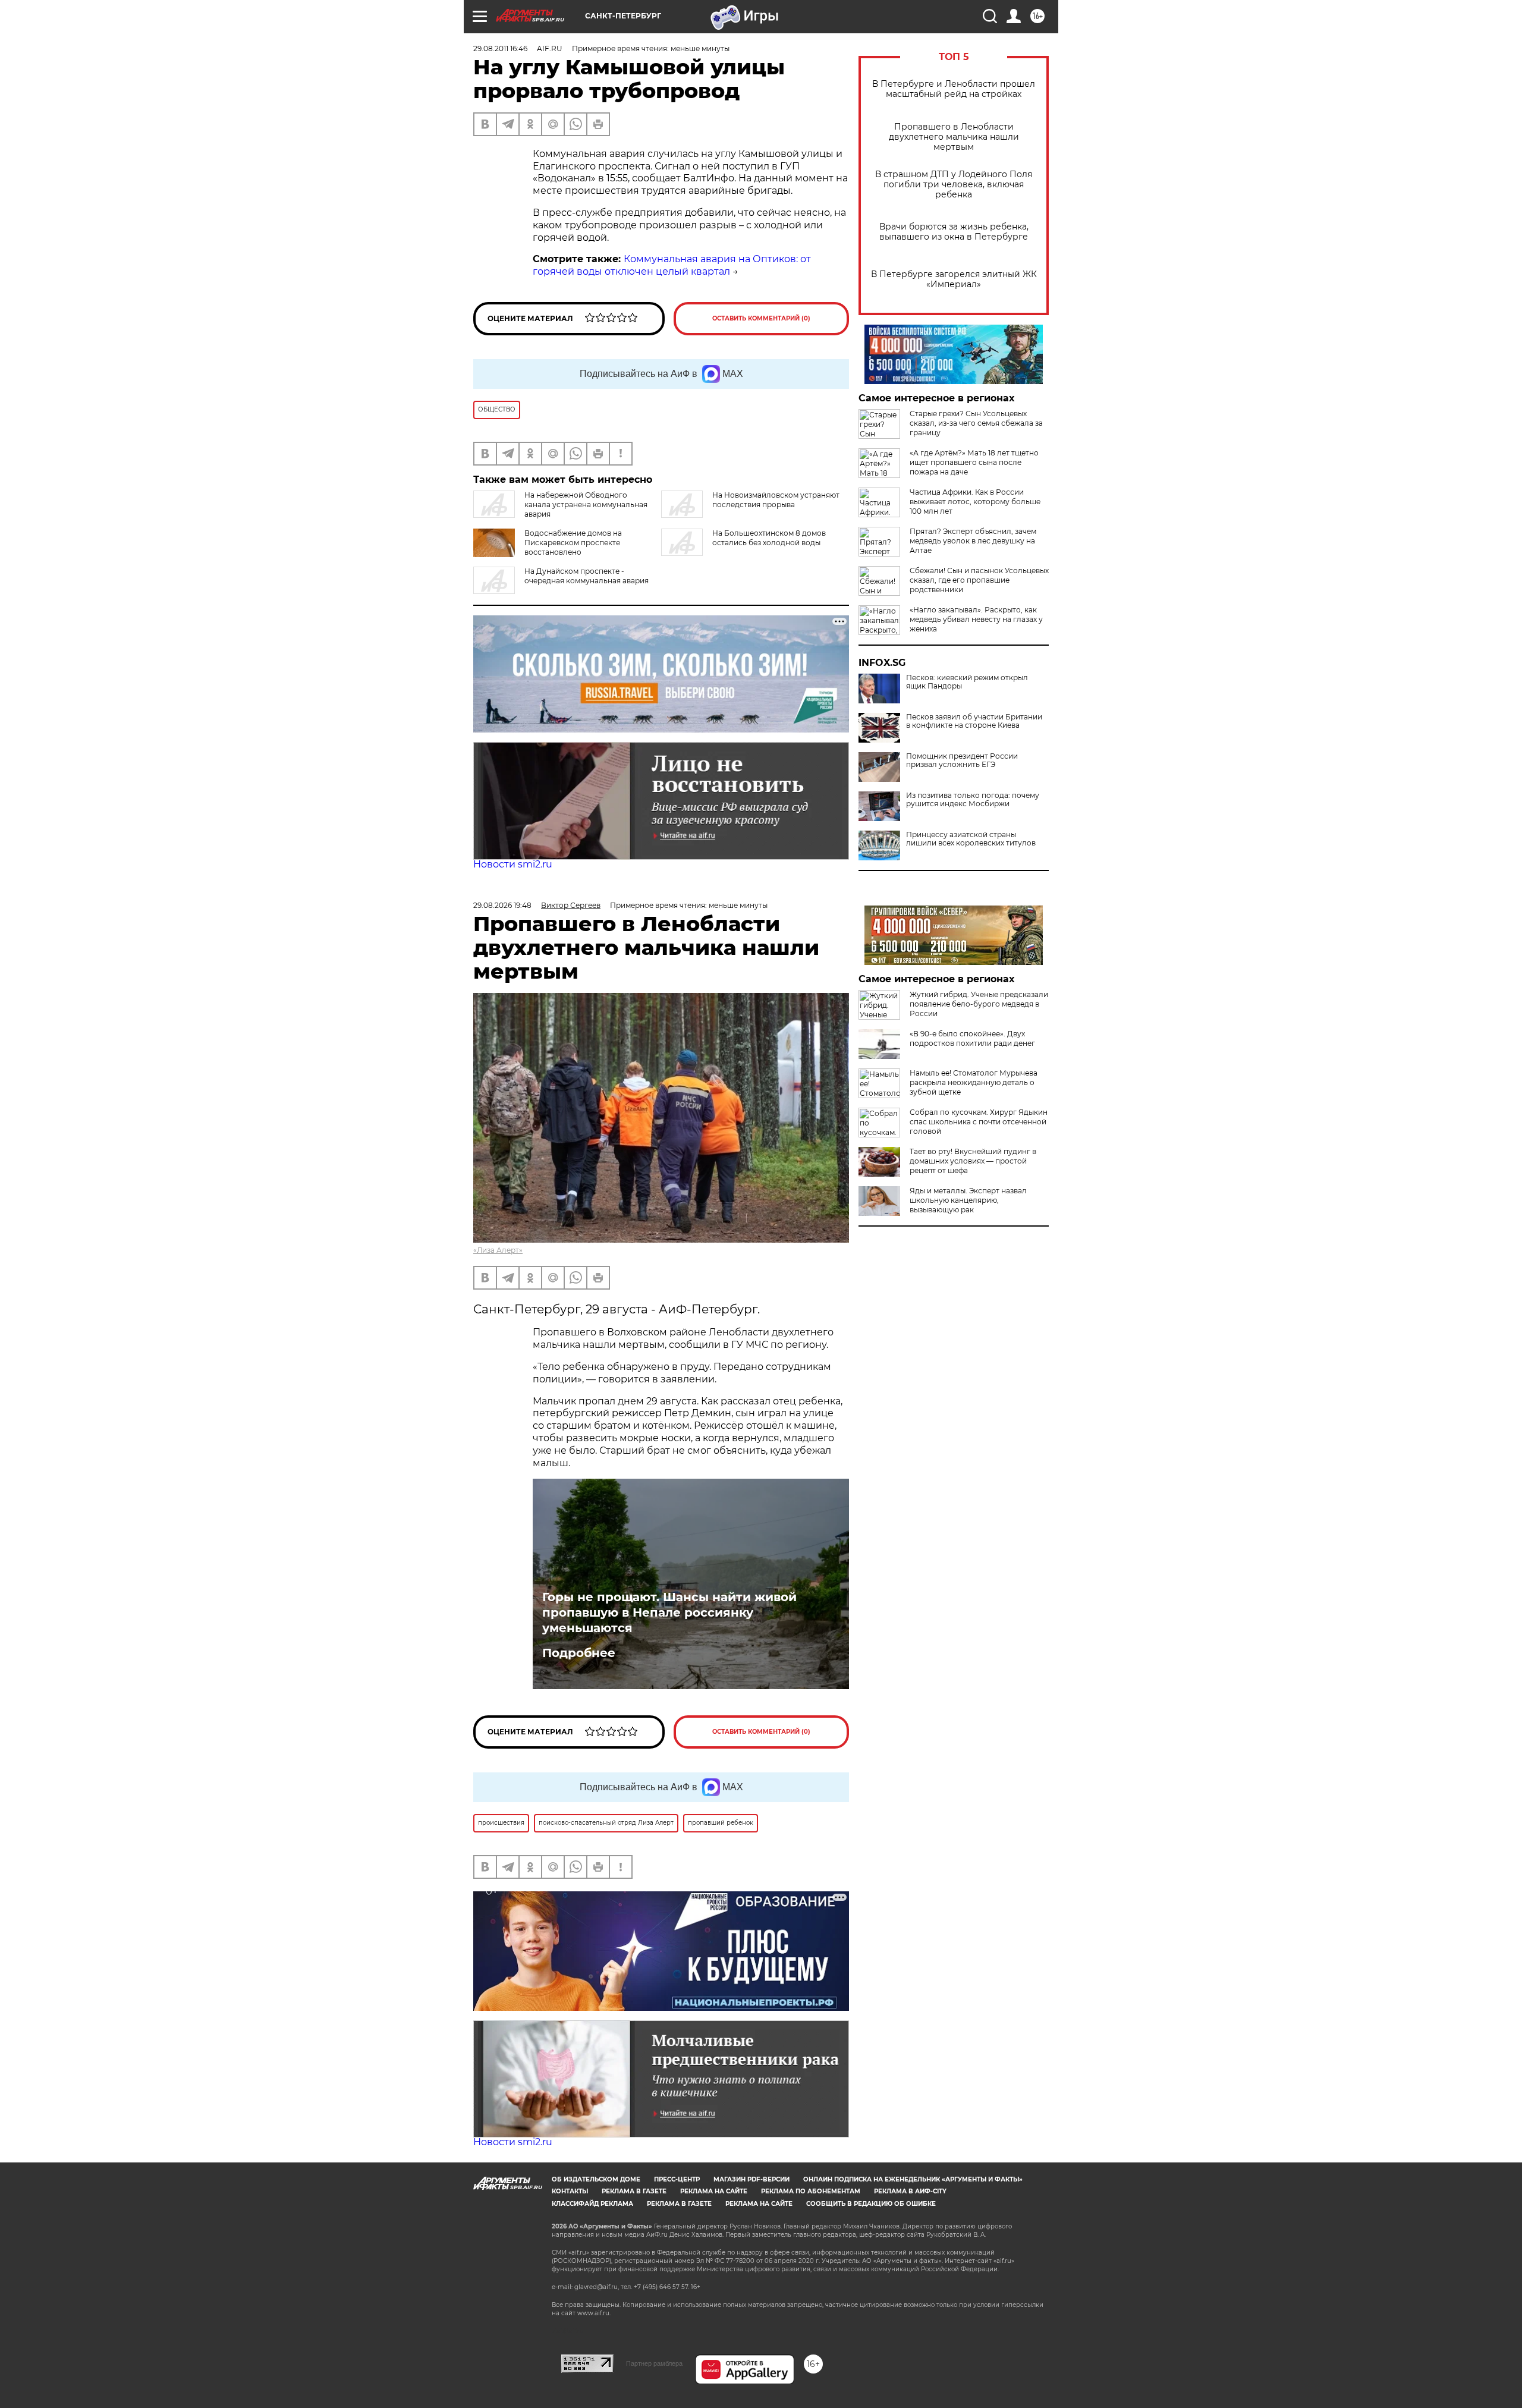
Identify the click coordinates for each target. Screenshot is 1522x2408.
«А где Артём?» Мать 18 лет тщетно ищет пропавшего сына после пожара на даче (974, 462)
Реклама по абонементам (811, 2191)
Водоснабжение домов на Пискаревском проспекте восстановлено (573, 543)
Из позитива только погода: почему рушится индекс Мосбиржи (973, 800)
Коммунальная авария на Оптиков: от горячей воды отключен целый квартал (672, 265)
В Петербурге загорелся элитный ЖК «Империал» (954, 279)
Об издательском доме (596, 2179)
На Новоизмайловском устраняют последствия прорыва (776, 500)
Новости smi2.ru (513, 864)
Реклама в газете (634, 2191)
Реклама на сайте (714, 2191)
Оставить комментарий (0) (761, 318)
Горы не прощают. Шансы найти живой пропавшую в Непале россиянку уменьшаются (669, 1612)
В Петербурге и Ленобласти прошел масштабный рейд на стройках (954, 89)
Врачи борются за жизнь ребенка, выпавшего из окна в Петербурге (954, 232)
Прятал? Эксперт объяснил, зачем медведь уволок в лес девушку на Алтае (973, 541)
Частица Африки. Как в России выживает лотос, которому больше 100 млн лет (975, 502)
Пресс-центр (677, 2179)
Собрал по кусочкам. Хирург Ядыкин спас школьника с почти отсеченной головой (979, 1122)
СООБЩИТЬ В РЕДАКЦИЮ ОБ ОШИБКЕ (871, 2204)
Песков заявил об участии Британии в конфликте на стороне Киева (974, 721)
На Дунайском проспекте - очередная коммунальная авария (587, 576)
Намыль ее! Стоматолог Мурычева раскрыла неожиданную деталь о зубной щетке (974, 1082)
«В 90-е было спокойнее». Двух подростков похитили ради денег (972, 1038)
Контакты (570, 2191)
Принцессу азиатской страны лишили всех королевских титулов (971, 839)
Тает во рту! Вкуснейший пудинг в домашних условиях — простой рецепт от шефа (973, 1161)
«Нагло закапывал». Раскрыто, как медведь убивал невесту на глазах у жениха (976, 619)
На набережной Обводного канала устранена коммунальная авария (586, 504)
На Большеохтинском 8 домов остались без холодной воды (769, 538)
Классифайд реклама (592, 2204)
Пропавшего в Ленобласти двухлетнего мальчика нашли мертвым (954, 137)
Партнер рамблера (654, 2363)
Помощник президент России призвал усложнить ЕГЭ (962, 760)
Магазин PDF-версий (751, 2179)
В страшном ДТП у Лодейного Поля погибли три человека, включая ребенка (954, 185)
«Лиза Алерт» (498, 1250)
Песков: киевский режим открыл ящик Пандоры (967, 682)
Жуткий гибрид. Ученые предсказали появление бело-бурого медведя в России (979, 1004)
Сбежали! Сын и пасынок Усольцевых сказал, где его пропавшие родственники (979, 580)
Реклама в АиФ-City (910, 2191)
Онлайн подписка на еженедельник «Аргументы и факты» (913, 2179)
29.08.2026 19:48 (502, 905)
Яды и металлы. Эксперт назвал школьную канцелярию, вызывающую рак (968, 1200)
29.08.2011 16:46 (500, 48)
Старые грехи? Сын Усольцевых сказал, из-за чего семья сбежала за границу (976, 423)
